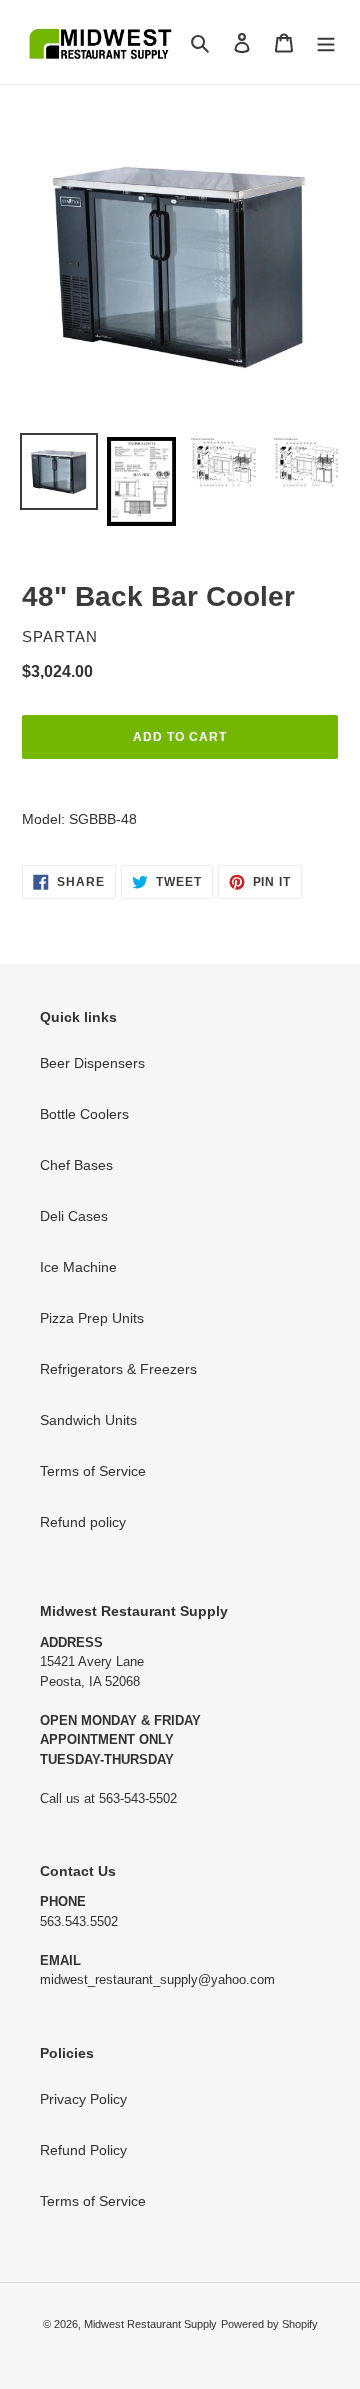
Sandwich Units (88, 1420)
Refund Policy (83, 2150)
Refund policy (83, 1522)
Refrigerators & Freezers (118, 1369)
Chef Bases (76, 1165)
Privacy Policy (83, 2099)
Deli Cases (74, 1216)
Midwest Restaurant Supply (150, 2324)
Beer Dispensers (92, 1063)
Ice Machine (78, 1267)
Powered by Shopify (269, 2324)
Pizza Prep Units (92, 1318)
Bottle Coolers (84, 1114)
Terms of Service (93, 1471)
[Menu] (326, 41)
